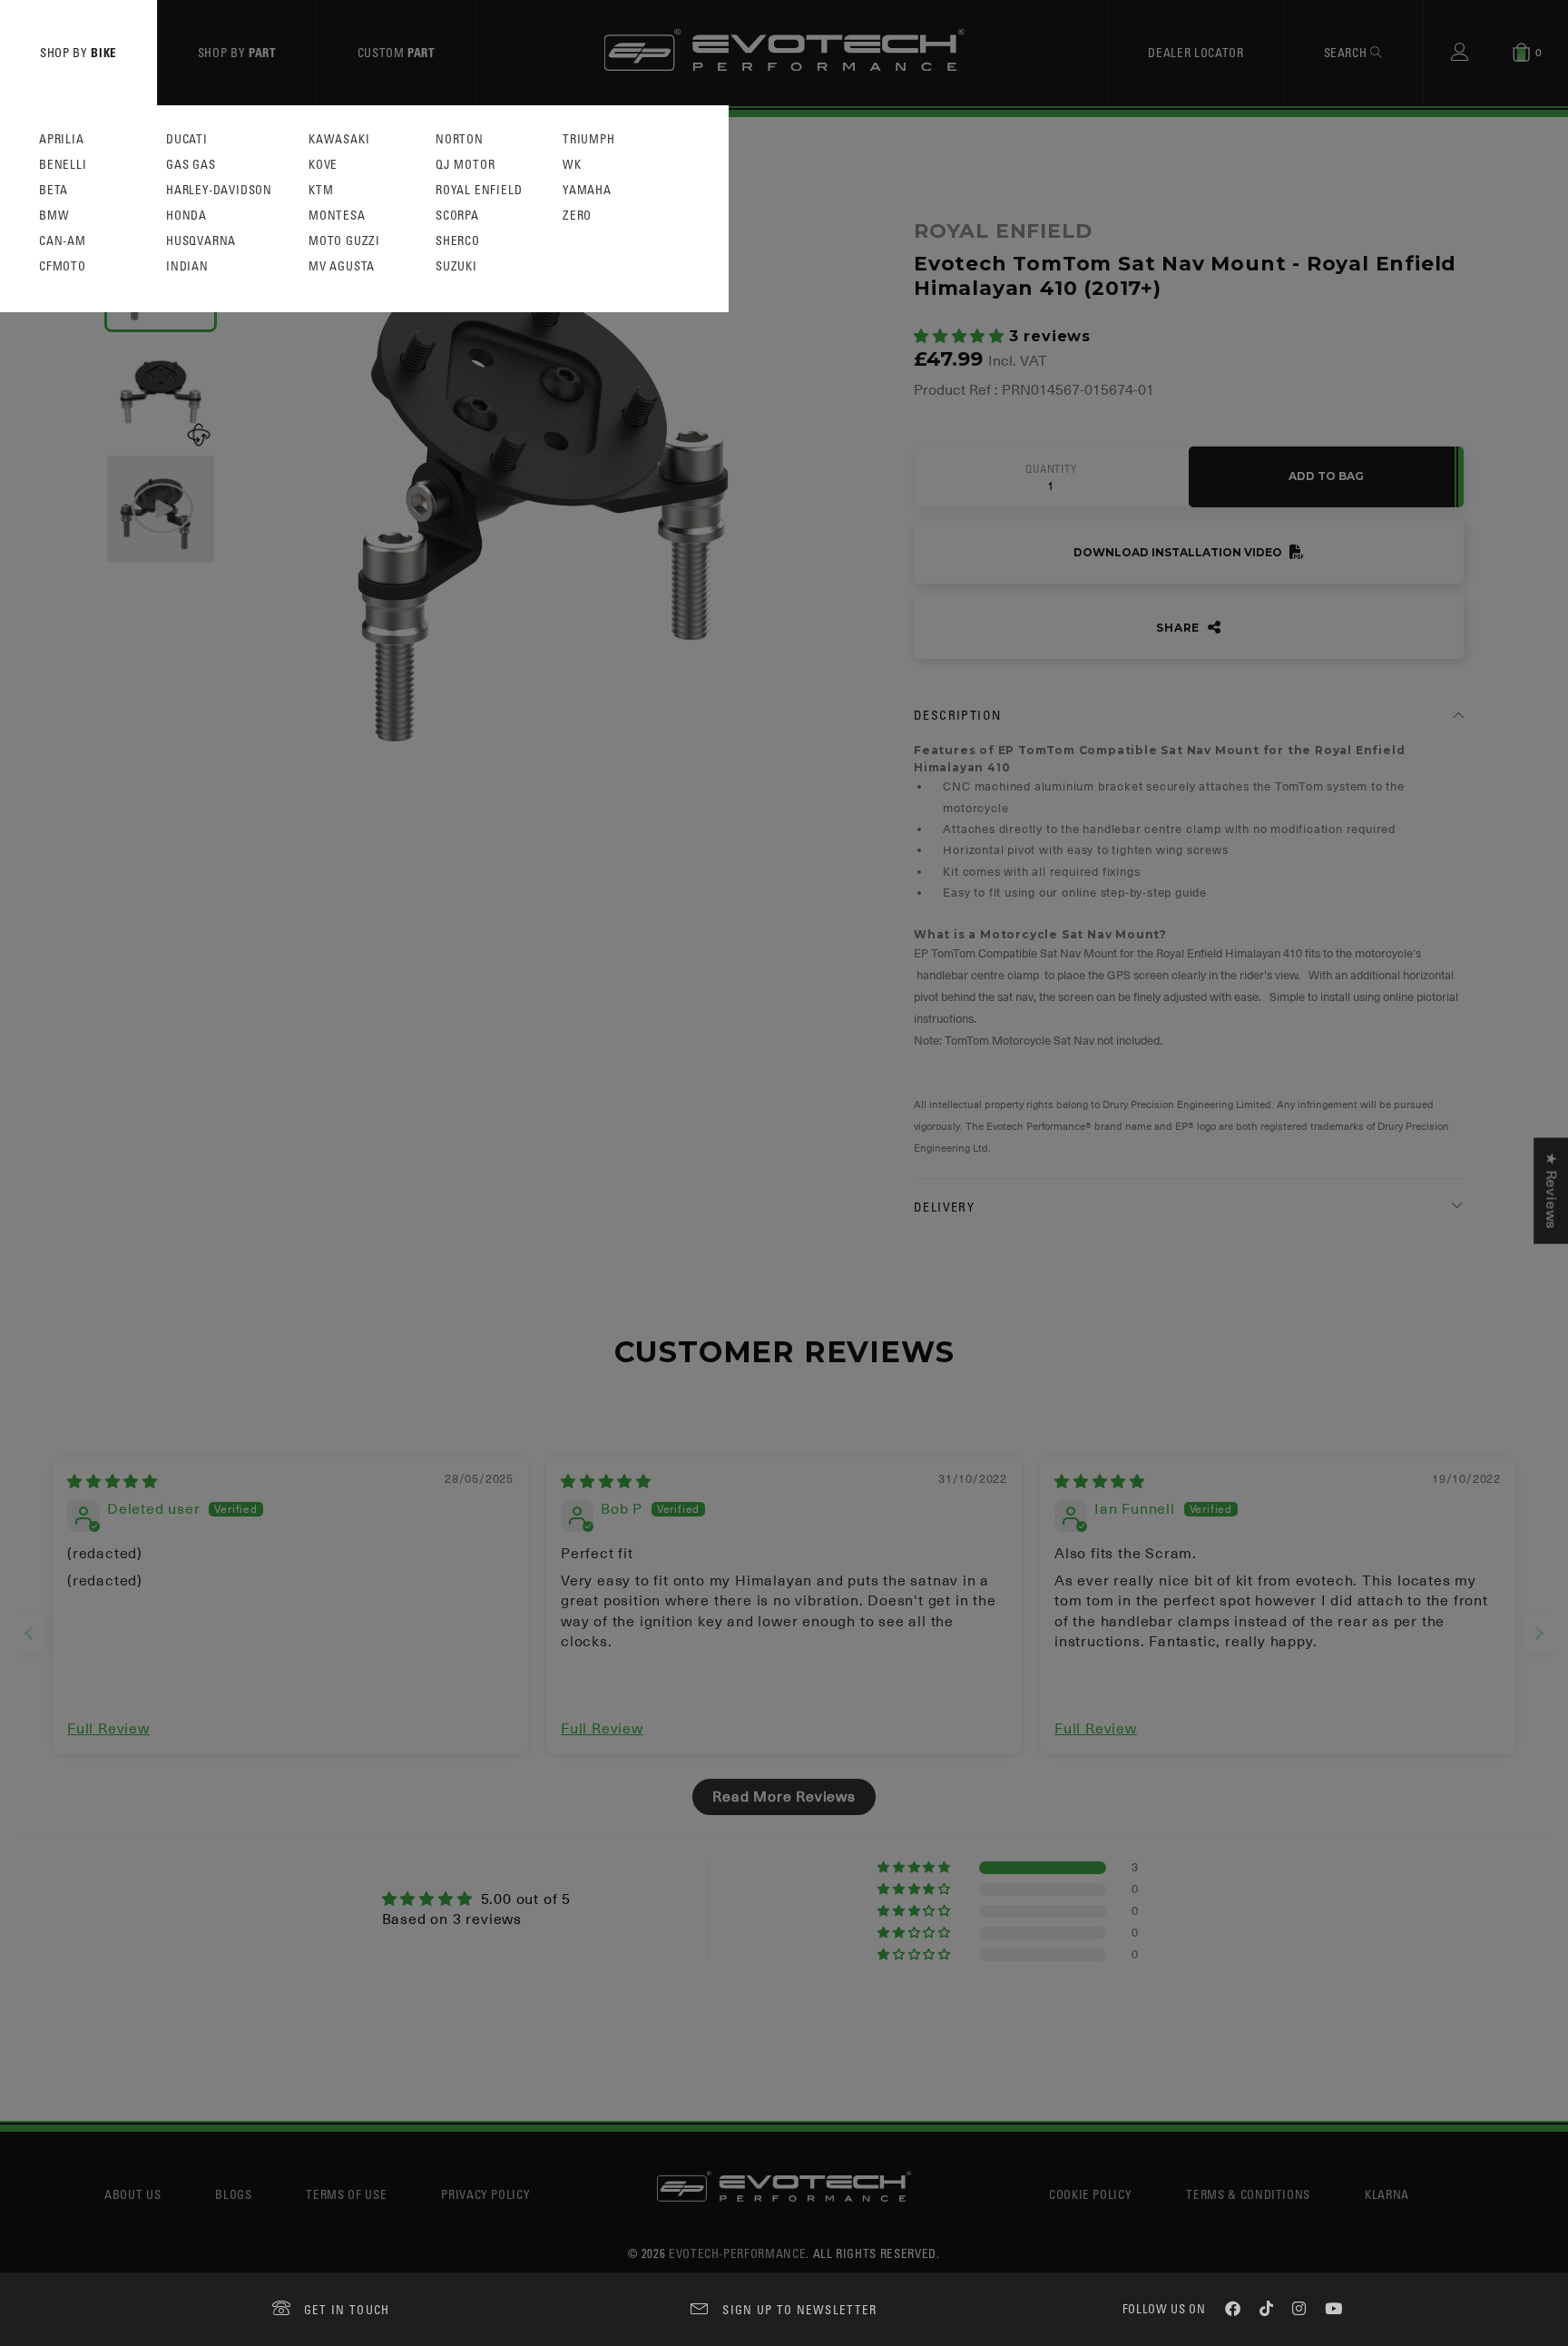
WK (572, 165)
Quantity (1051, 469)
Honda (186, 216)
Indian (187, 266)
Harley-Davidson (219, 190)
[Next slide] (1539, 1633)
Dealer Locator (1196, 52)
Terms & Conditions (1248, 2194)
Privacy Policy (485, 2194)
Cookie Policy (1090, 2194)
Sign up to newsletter (799, 2309)
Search (1347, 52)
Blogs (233, 2194)
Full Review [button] (108, 1729)
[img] (113, 1482)
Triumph (589, 139)
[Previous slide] (29, 1633)
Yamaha (587, 190)
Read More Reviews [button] (784, 1797)
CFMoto (63, 266)
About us (132, 2194)
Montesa (337, 216)
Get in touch (347, 2309)
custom (397, 52)
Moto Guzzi (344, 241)
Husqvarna (201, 241)
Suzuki (456, 266)
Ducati (187, 139)
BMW (54, 216)
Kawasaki (339, 139)
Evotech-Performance (737, 2253)
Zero (577, 216)
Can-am (63, 241)
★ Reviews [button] (1551, 1190)
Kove (323, 165)
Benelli (63, 165)
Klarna (1387, 2194)
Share (1180, 628)
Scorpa (457, 216)
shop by (78, 52)
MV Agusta (342, 266)
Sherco (458, 241)
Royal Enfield (479, 190)
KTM (321, 190)
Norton (460, 139)
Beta (54, 190)
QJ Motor (465, 165)
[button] (961, 337)
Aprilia (62, 139)
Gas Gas (191, 165)
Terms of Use (346, 2194)
